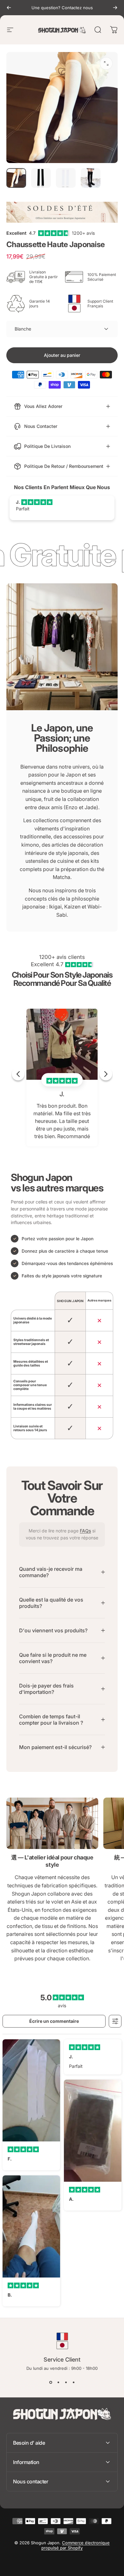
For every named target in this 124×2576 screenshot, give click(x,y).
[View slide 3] (66, 2382)
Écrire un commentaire (54, 2021)
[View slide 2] (58, 2382)
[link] (52, 1823)
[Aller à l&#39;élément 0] (16, 178)
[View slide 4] (73, 2382)
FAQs (85, 1531)
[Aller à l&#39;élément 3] (66, 178)
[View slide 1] (51, 2382)
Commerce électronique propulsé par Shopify (76, 2545)
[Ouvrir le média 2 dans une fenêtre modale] (106, 63)
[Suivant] (115, 8)
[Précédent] (9, 8)
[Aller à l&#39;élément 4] (91, 178)
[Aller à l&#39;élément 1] (41, 178)
